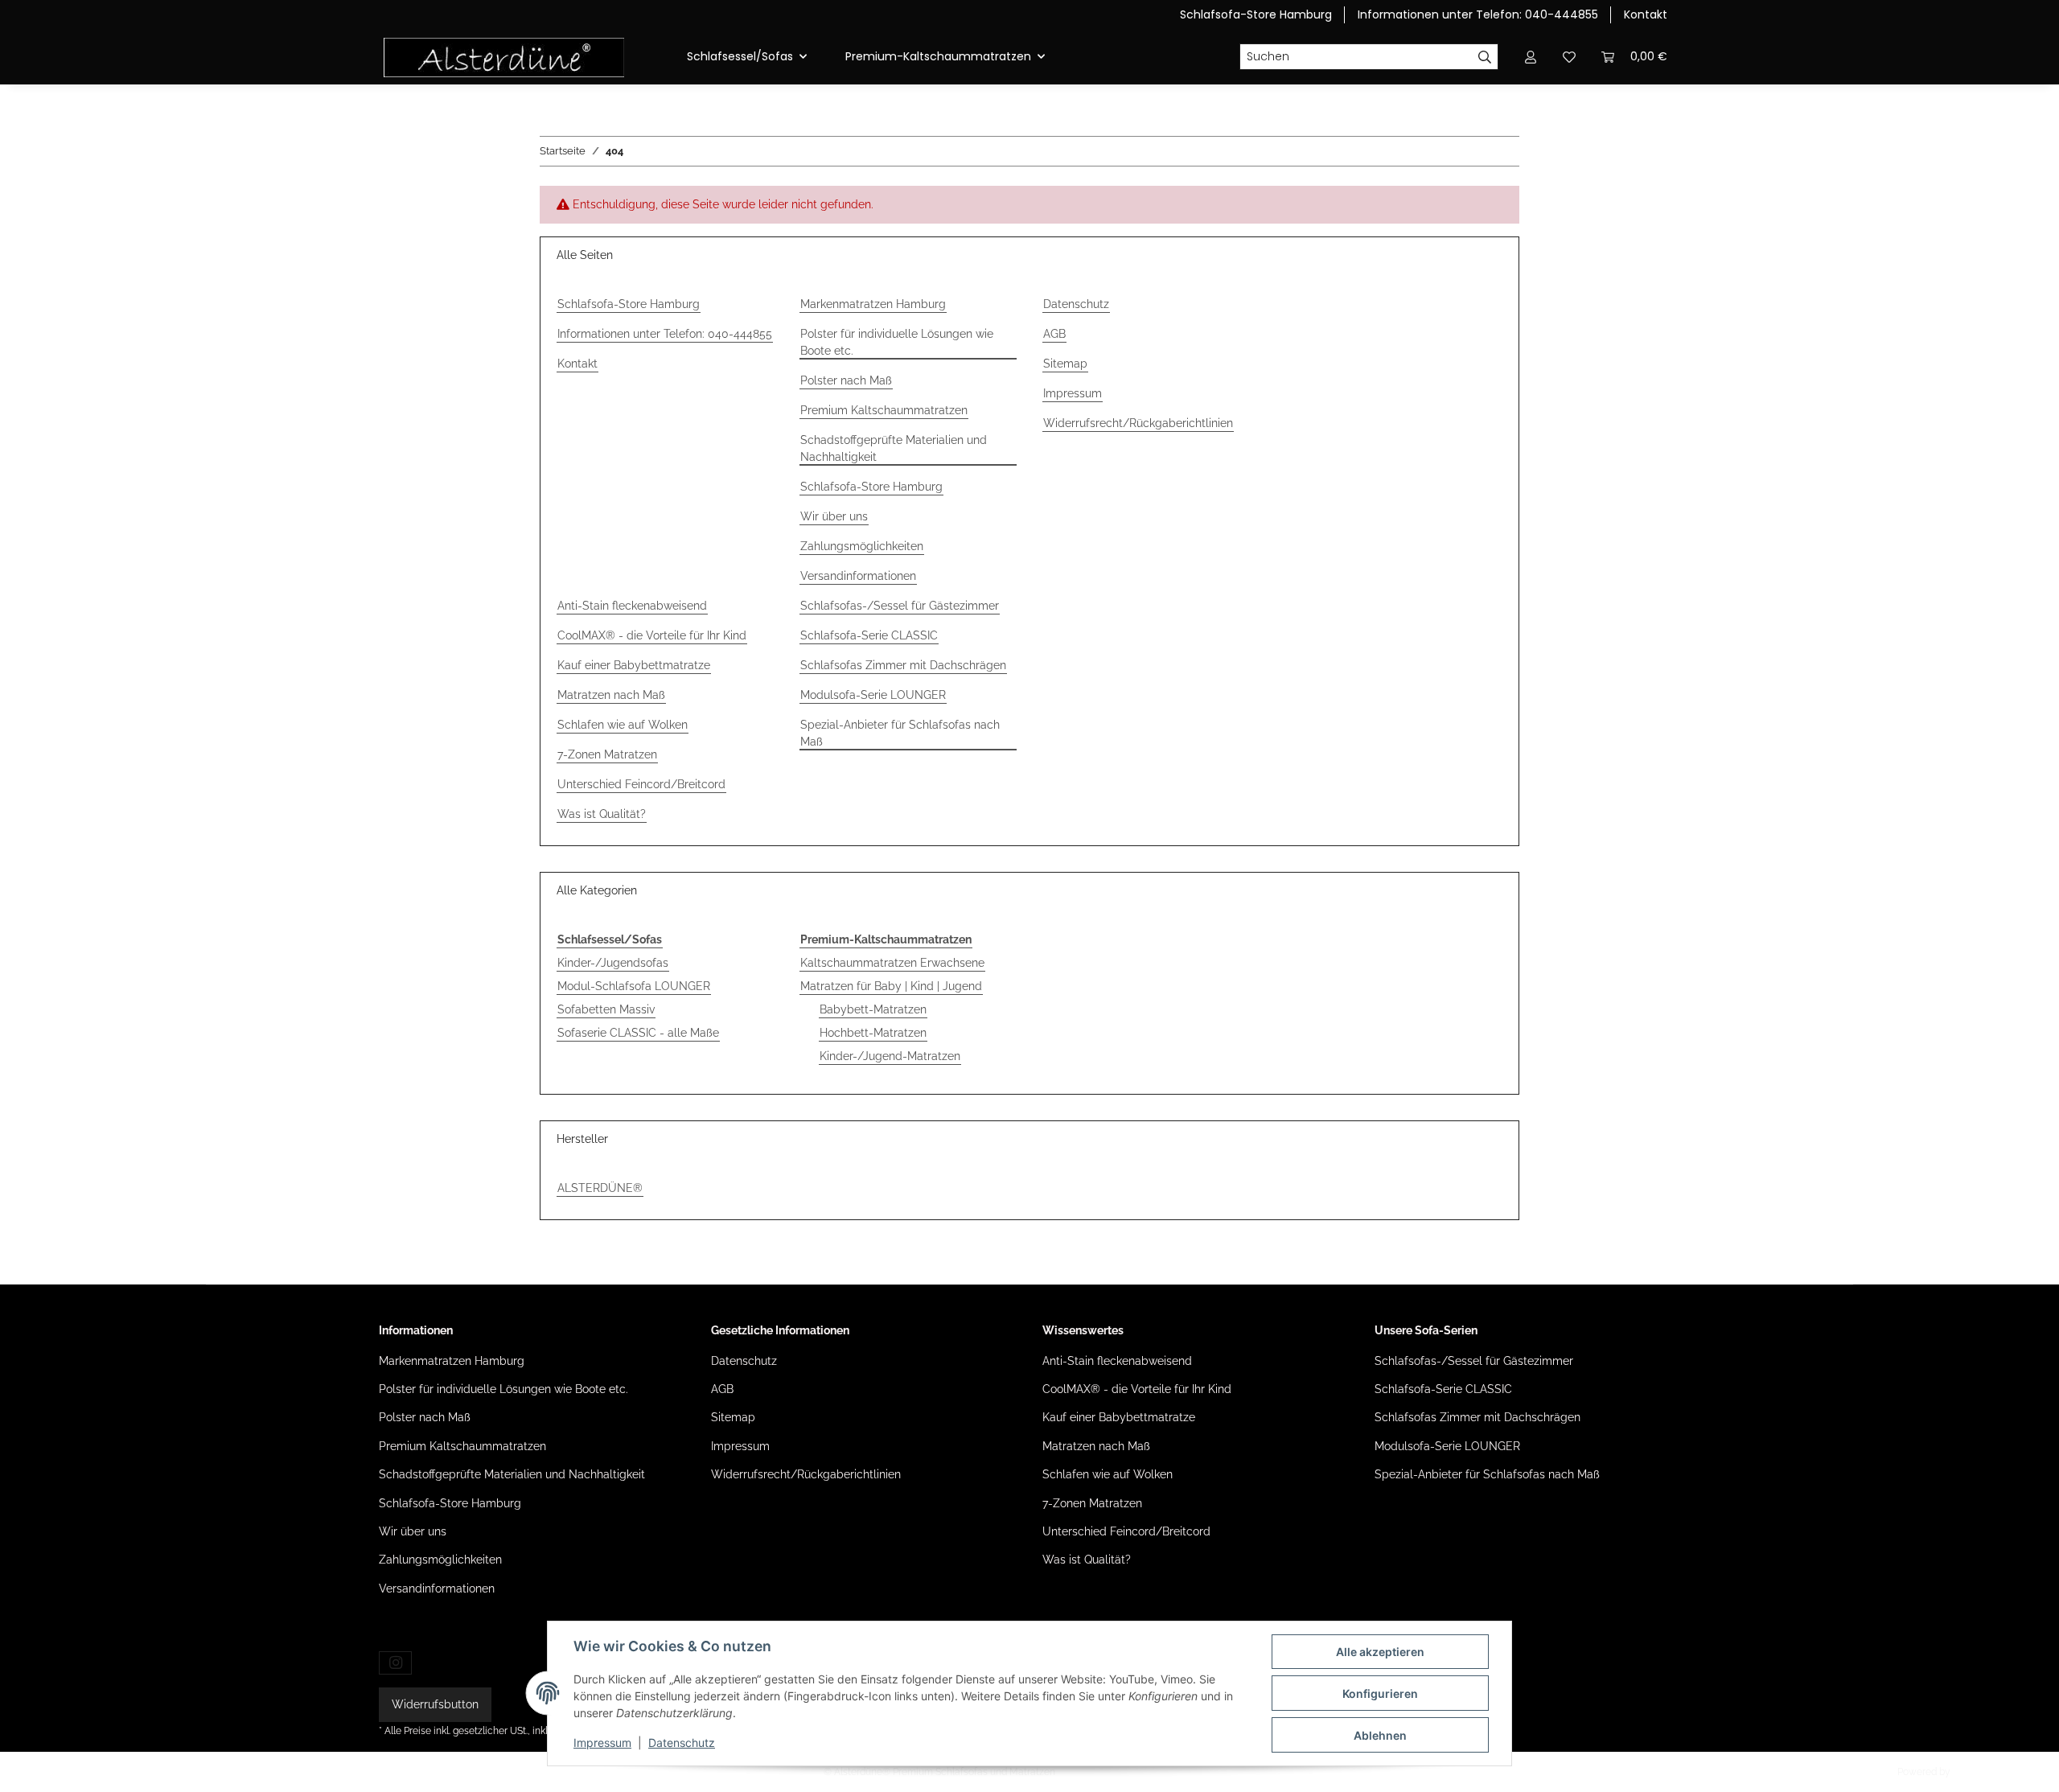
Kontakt (1646, 14)
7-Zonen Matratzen (607, 754)
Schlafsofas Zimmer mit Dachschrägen (903, 665)
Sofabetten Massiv (606, 1009)
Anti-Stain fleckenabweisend (632, 606)
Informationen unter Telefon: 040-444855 (1478, 14)
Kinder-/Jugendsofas (613, 963)
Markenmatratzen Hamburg (873, 304)
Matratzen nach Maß (611, 695)
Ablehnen (1380, 1735)
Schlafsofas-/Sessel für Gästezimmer (900, 606)
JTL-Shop (1974, 1772)
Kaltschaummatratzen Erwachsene (892, 963)
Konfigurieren (1380, 1693)
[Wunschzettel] (1569, 57)
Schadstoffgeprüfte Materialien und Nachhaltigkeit (894, 448)
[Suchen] (1485, 57)
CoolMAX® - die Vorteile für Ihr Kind (652, 635)
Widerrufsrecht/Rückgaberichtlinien (1138, 423)
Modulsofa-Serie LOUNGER (873, 695)
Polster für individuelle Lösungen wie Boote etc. (897, 342)
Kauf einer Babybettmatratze (634, 665)
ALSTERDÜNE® (600, 1188)
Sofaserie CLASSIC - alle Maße (638, 1033)
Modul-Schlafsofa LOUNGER (634, 986)
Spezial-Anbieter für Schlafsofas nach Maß (900, 733)
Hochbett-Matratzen (873, 1033)
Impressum (602, 1743)
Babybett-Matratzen (873, 1009)
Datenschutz (682, 1743)
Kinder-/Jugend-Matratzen (890, 1056)
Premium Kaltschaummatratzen (884, 410)
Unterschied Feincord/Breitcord (641, 784)
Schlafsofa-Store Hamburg (1256, 14)
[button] (1531, 57)
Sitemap (1065, 364)
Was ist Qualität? (602, 814)
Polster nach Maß (846, 380)
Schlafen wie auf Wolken (623, 725)
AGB (1054, 334)
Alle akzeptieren (1380, 1652)
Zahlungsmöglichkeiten (862, 546)
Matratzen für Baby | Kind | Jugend (891, 986)
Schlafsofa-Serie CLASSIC (869, 635)
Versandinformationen (858, 576)
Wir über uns (834, 516)
